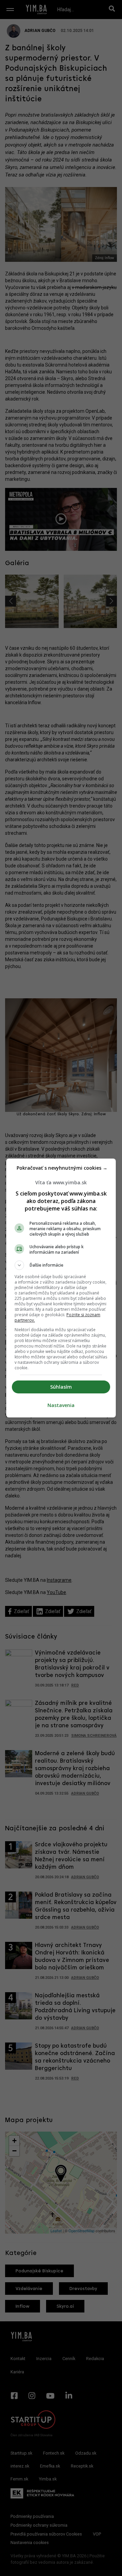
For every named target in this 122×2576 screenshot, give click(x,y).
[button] (61, 1265)
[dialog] (61, 1288)
